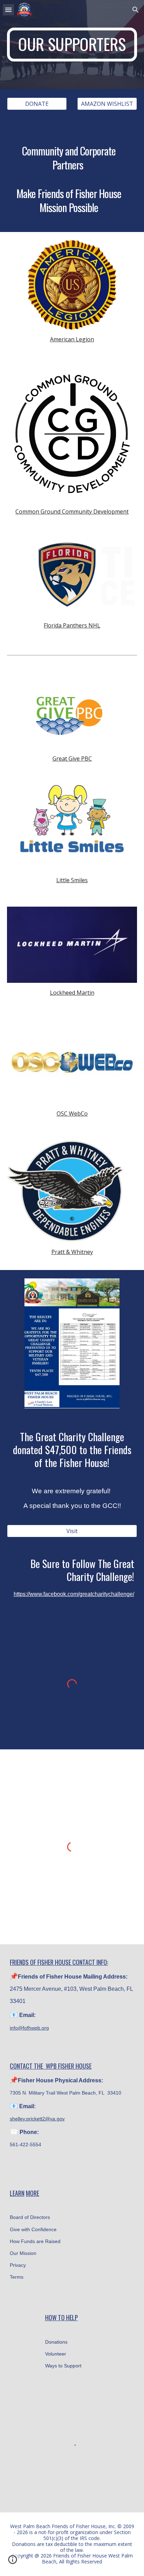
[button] (8, 10)
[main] (72, 45)
